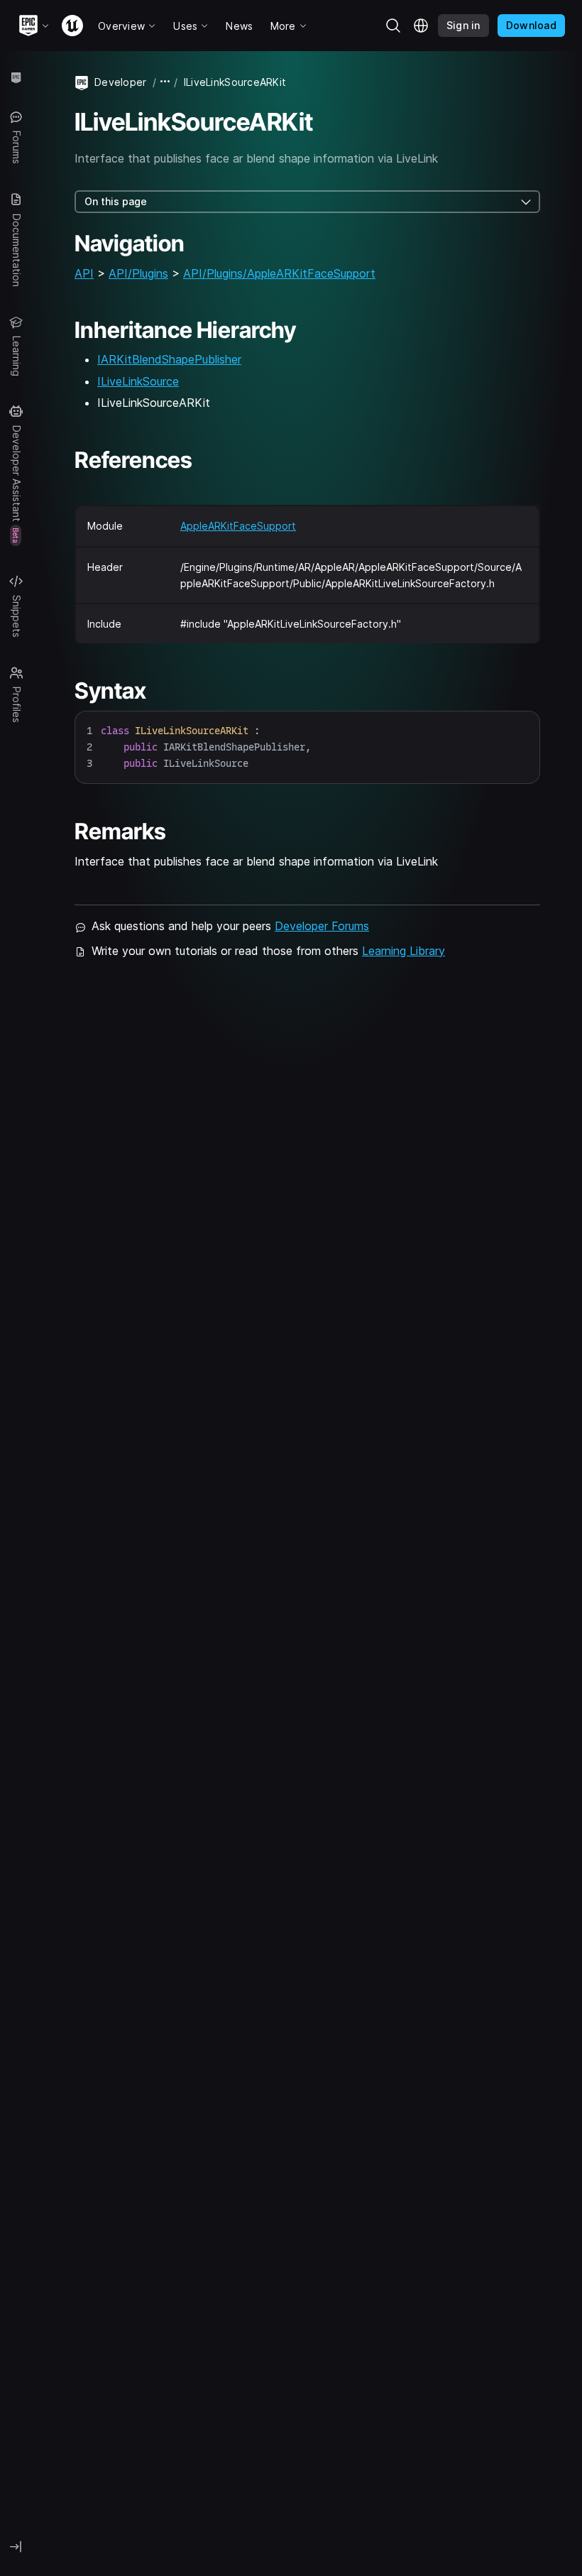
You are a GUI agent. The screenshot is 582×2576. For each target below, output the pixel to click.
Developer (121, 82)
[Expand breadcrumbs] (165, 82)
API (84, 273)
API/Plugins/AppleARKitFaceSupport (279, 273)
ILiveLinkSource (138, 381)
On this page (116, 201)
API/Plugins (138, 273)
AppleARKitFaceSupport (238, 526)
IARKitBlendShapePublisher (169, 359)
